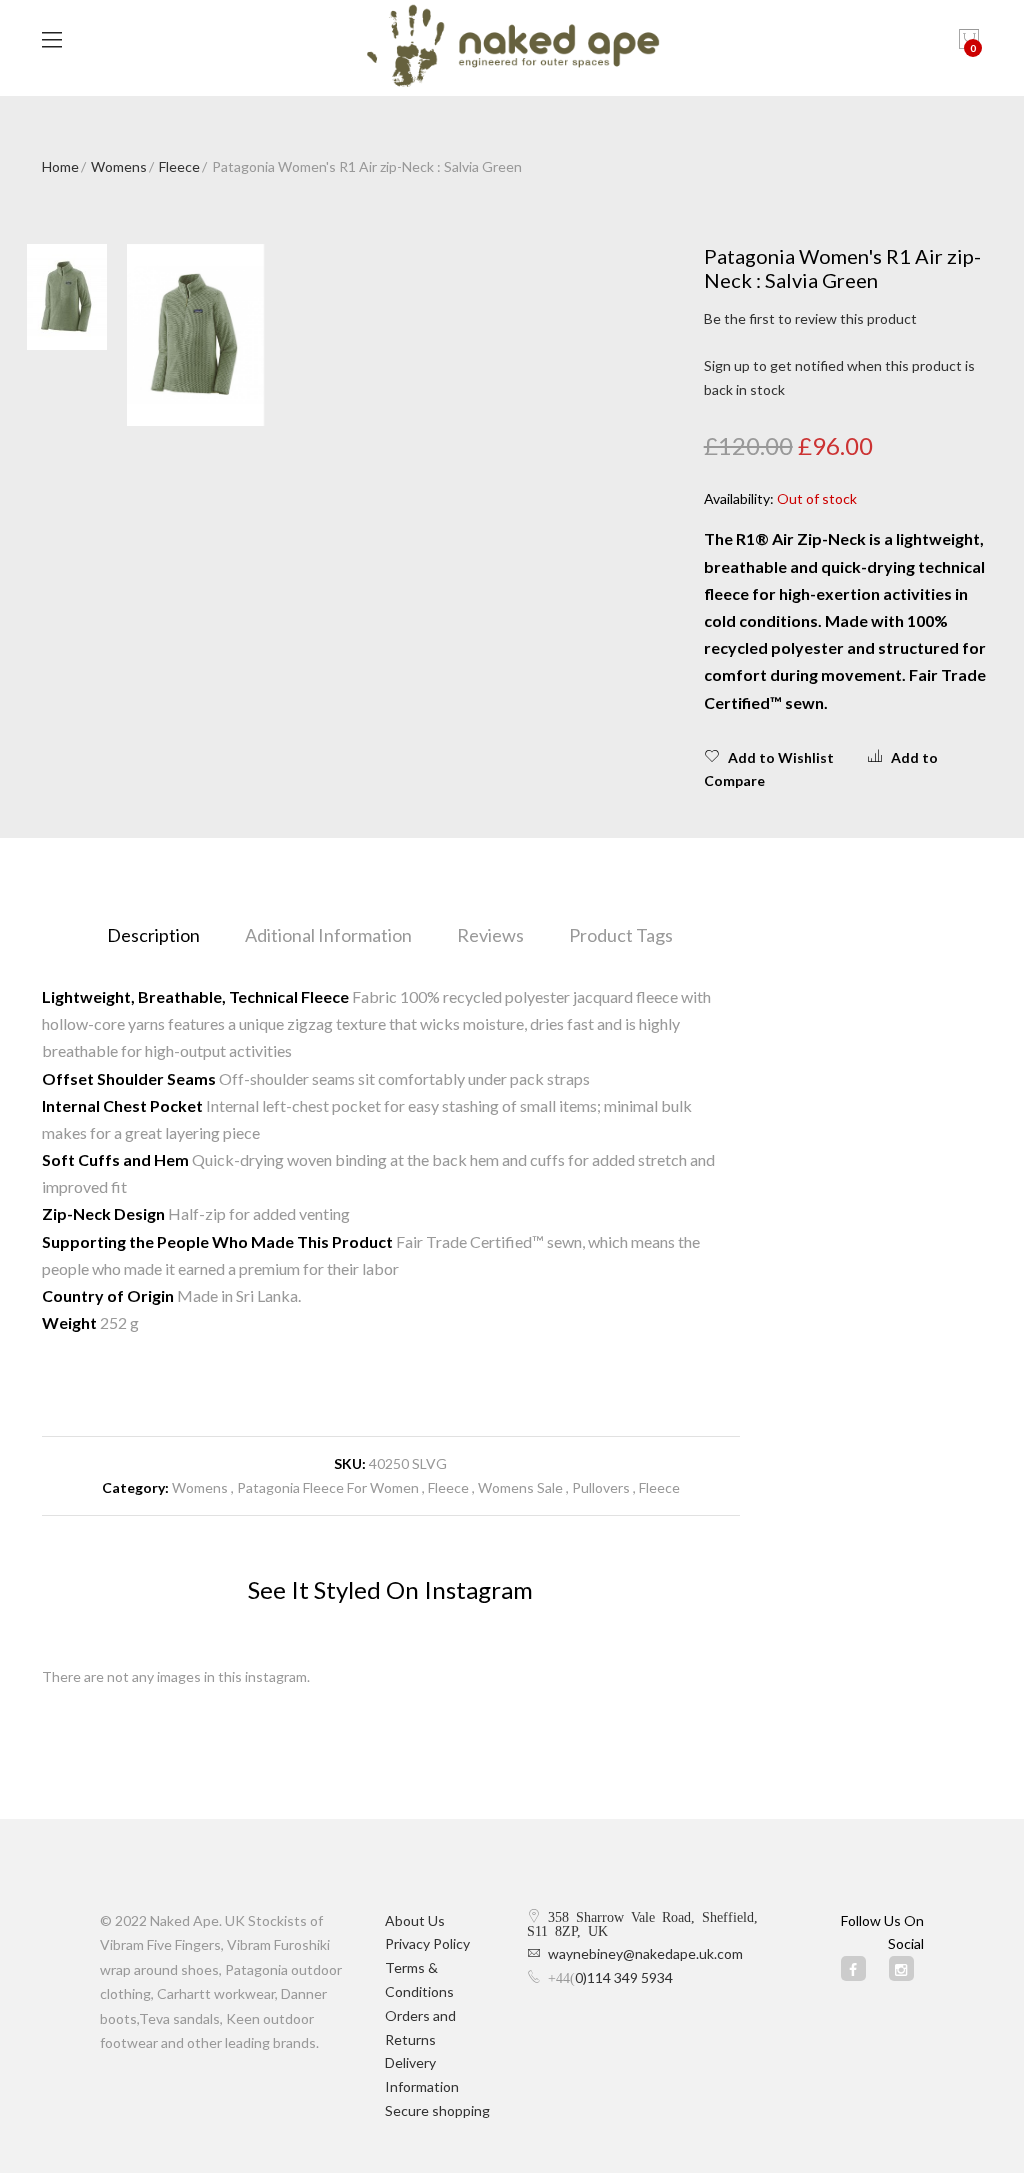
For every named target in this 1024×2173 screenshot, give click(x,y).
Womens (119, 166)
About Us (415, 1920)
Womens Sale (520, 1487)
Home (60, 166)
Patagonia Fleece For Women (328, 1487)
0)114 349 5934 (624, 1977)
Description (153, 935)
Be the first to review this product (810, 318)
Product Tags (621, 935)
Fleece (179, 166)
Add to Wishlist (781, 757)
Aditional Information (328, 935)
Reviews (490, 935)
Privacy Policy (427, 1943)
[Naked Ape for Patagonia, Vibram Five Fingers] (512, 48)
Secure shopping (437, 2110)
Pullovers (601, 1487)
